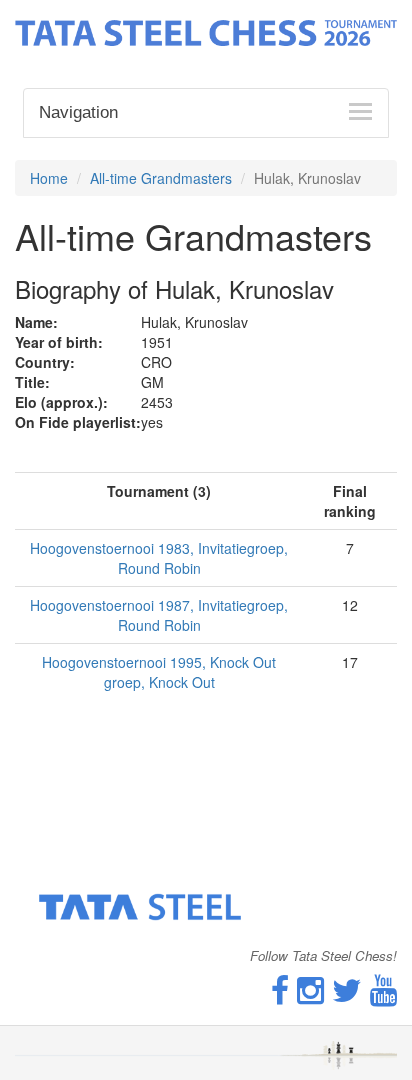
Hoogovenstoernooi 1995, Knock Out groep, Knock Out (159, 672)
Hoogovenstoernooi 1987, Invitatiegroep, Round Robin (159, 615)
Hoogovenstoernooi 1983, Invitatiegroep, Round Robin (159, 558)
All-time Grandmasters (161, 178)
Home (49, 178)
